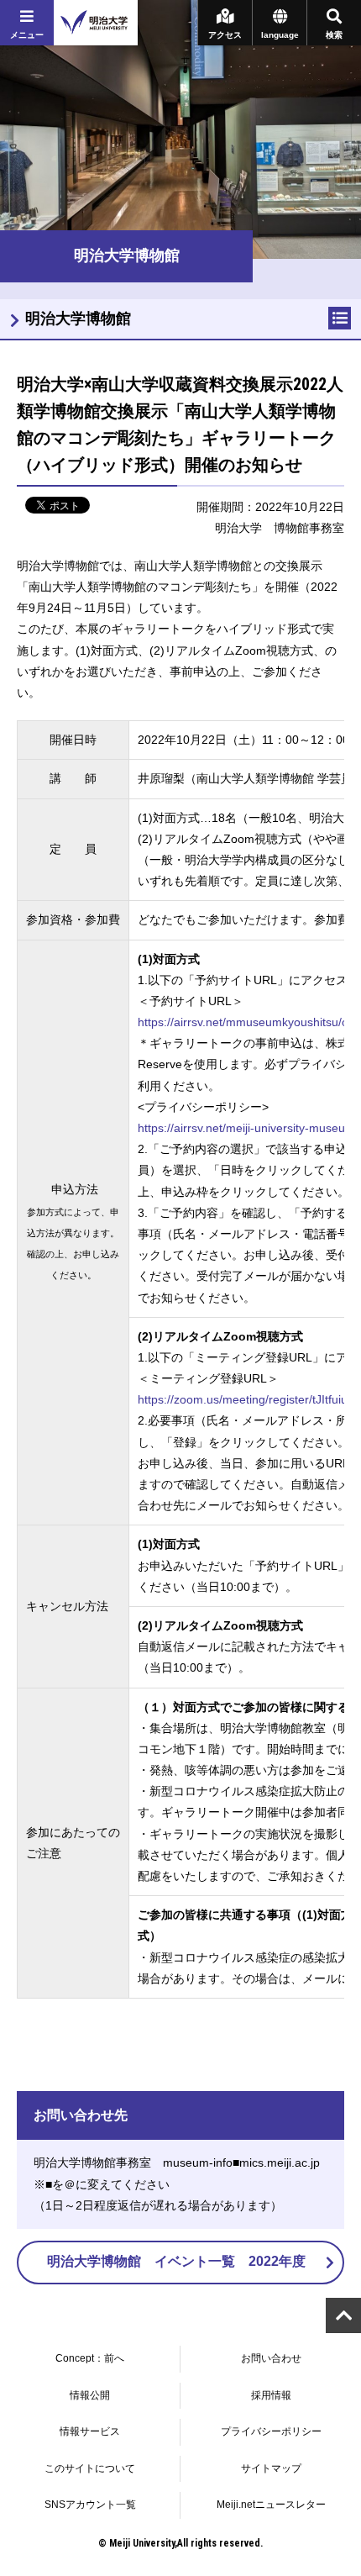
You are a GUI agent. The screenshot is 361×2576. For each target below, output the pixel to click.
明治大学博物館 (78, 319)
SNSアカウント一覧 (90, 2505)
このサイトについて (90, 2468)
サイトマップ (271, 2468)
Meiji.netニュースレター (271, 2505)
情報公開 (90, 2395)
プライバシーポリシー (271, 2431)
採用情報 (271, 2395)
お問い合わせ (271, 2358)
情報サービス (90, 2431)
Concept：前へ (90, 2358)
